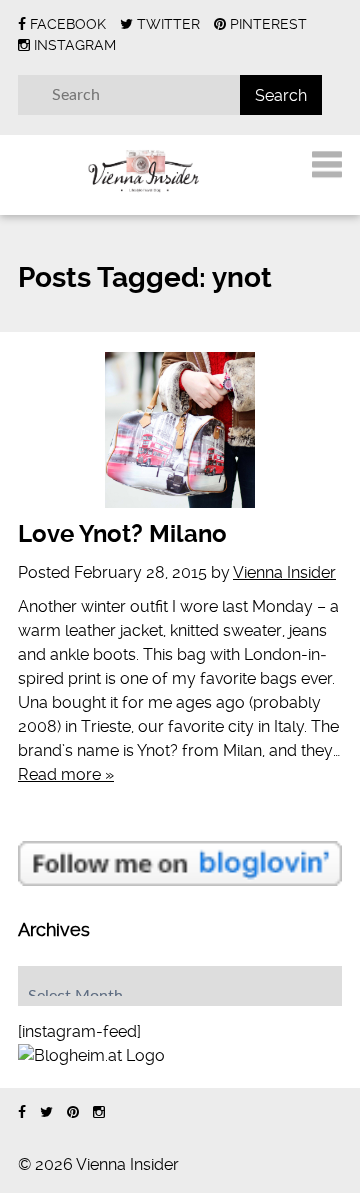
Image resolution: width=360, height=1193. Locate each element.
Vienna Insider (284, 572)
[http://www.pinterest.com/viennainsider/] (73, 1112)
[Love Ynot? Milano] (180, 430)
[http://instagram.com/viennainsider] (99, 1112)
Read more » (66, 774)
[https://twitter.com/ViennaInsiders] (46, 1112)
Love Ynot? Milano (122, 534)
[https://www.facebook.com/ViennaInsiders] (22, 1112)
